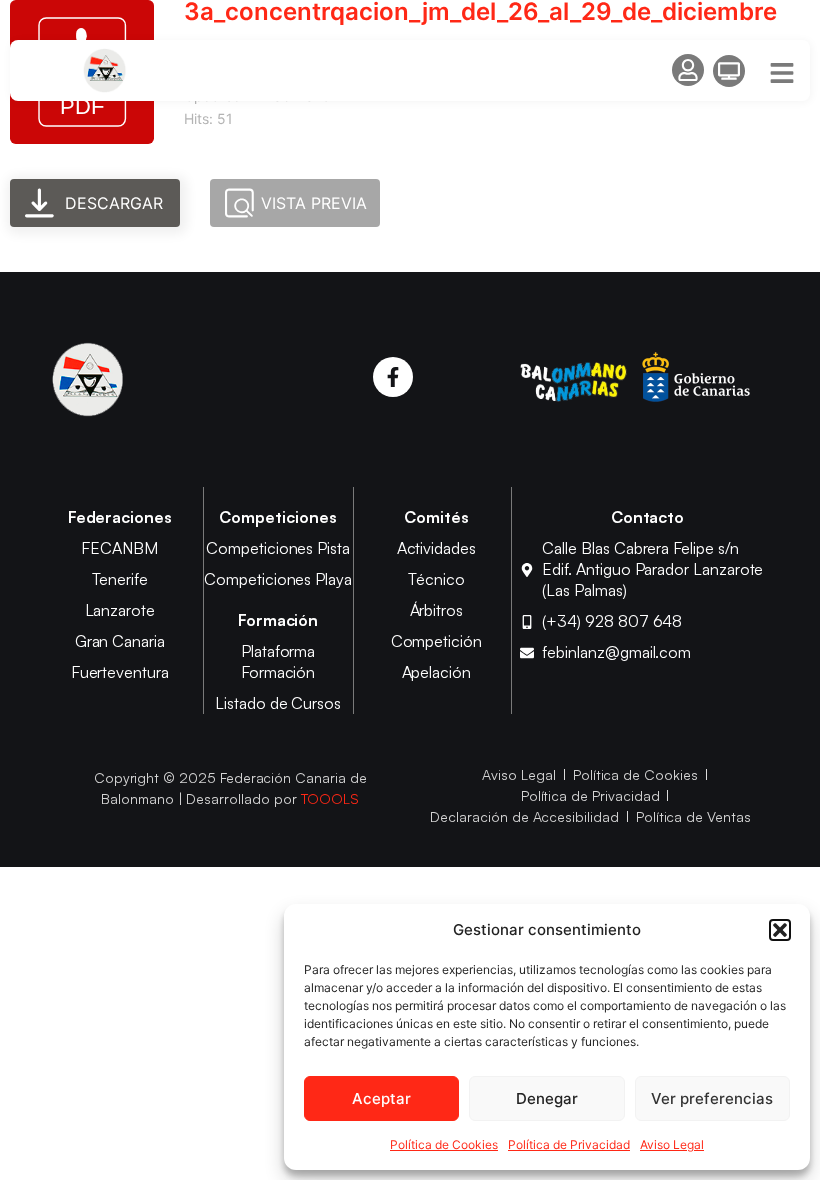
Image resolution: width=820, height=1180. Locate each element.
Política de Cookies (444, 1144)
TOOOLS (330, 798)
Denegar (547, 1098)
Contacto (648, 517)
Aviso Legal (672, 1144)
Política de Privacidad (569, 1144)
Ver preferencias (712, 1098)
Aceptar (381, 1098)
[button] (780, 930)
